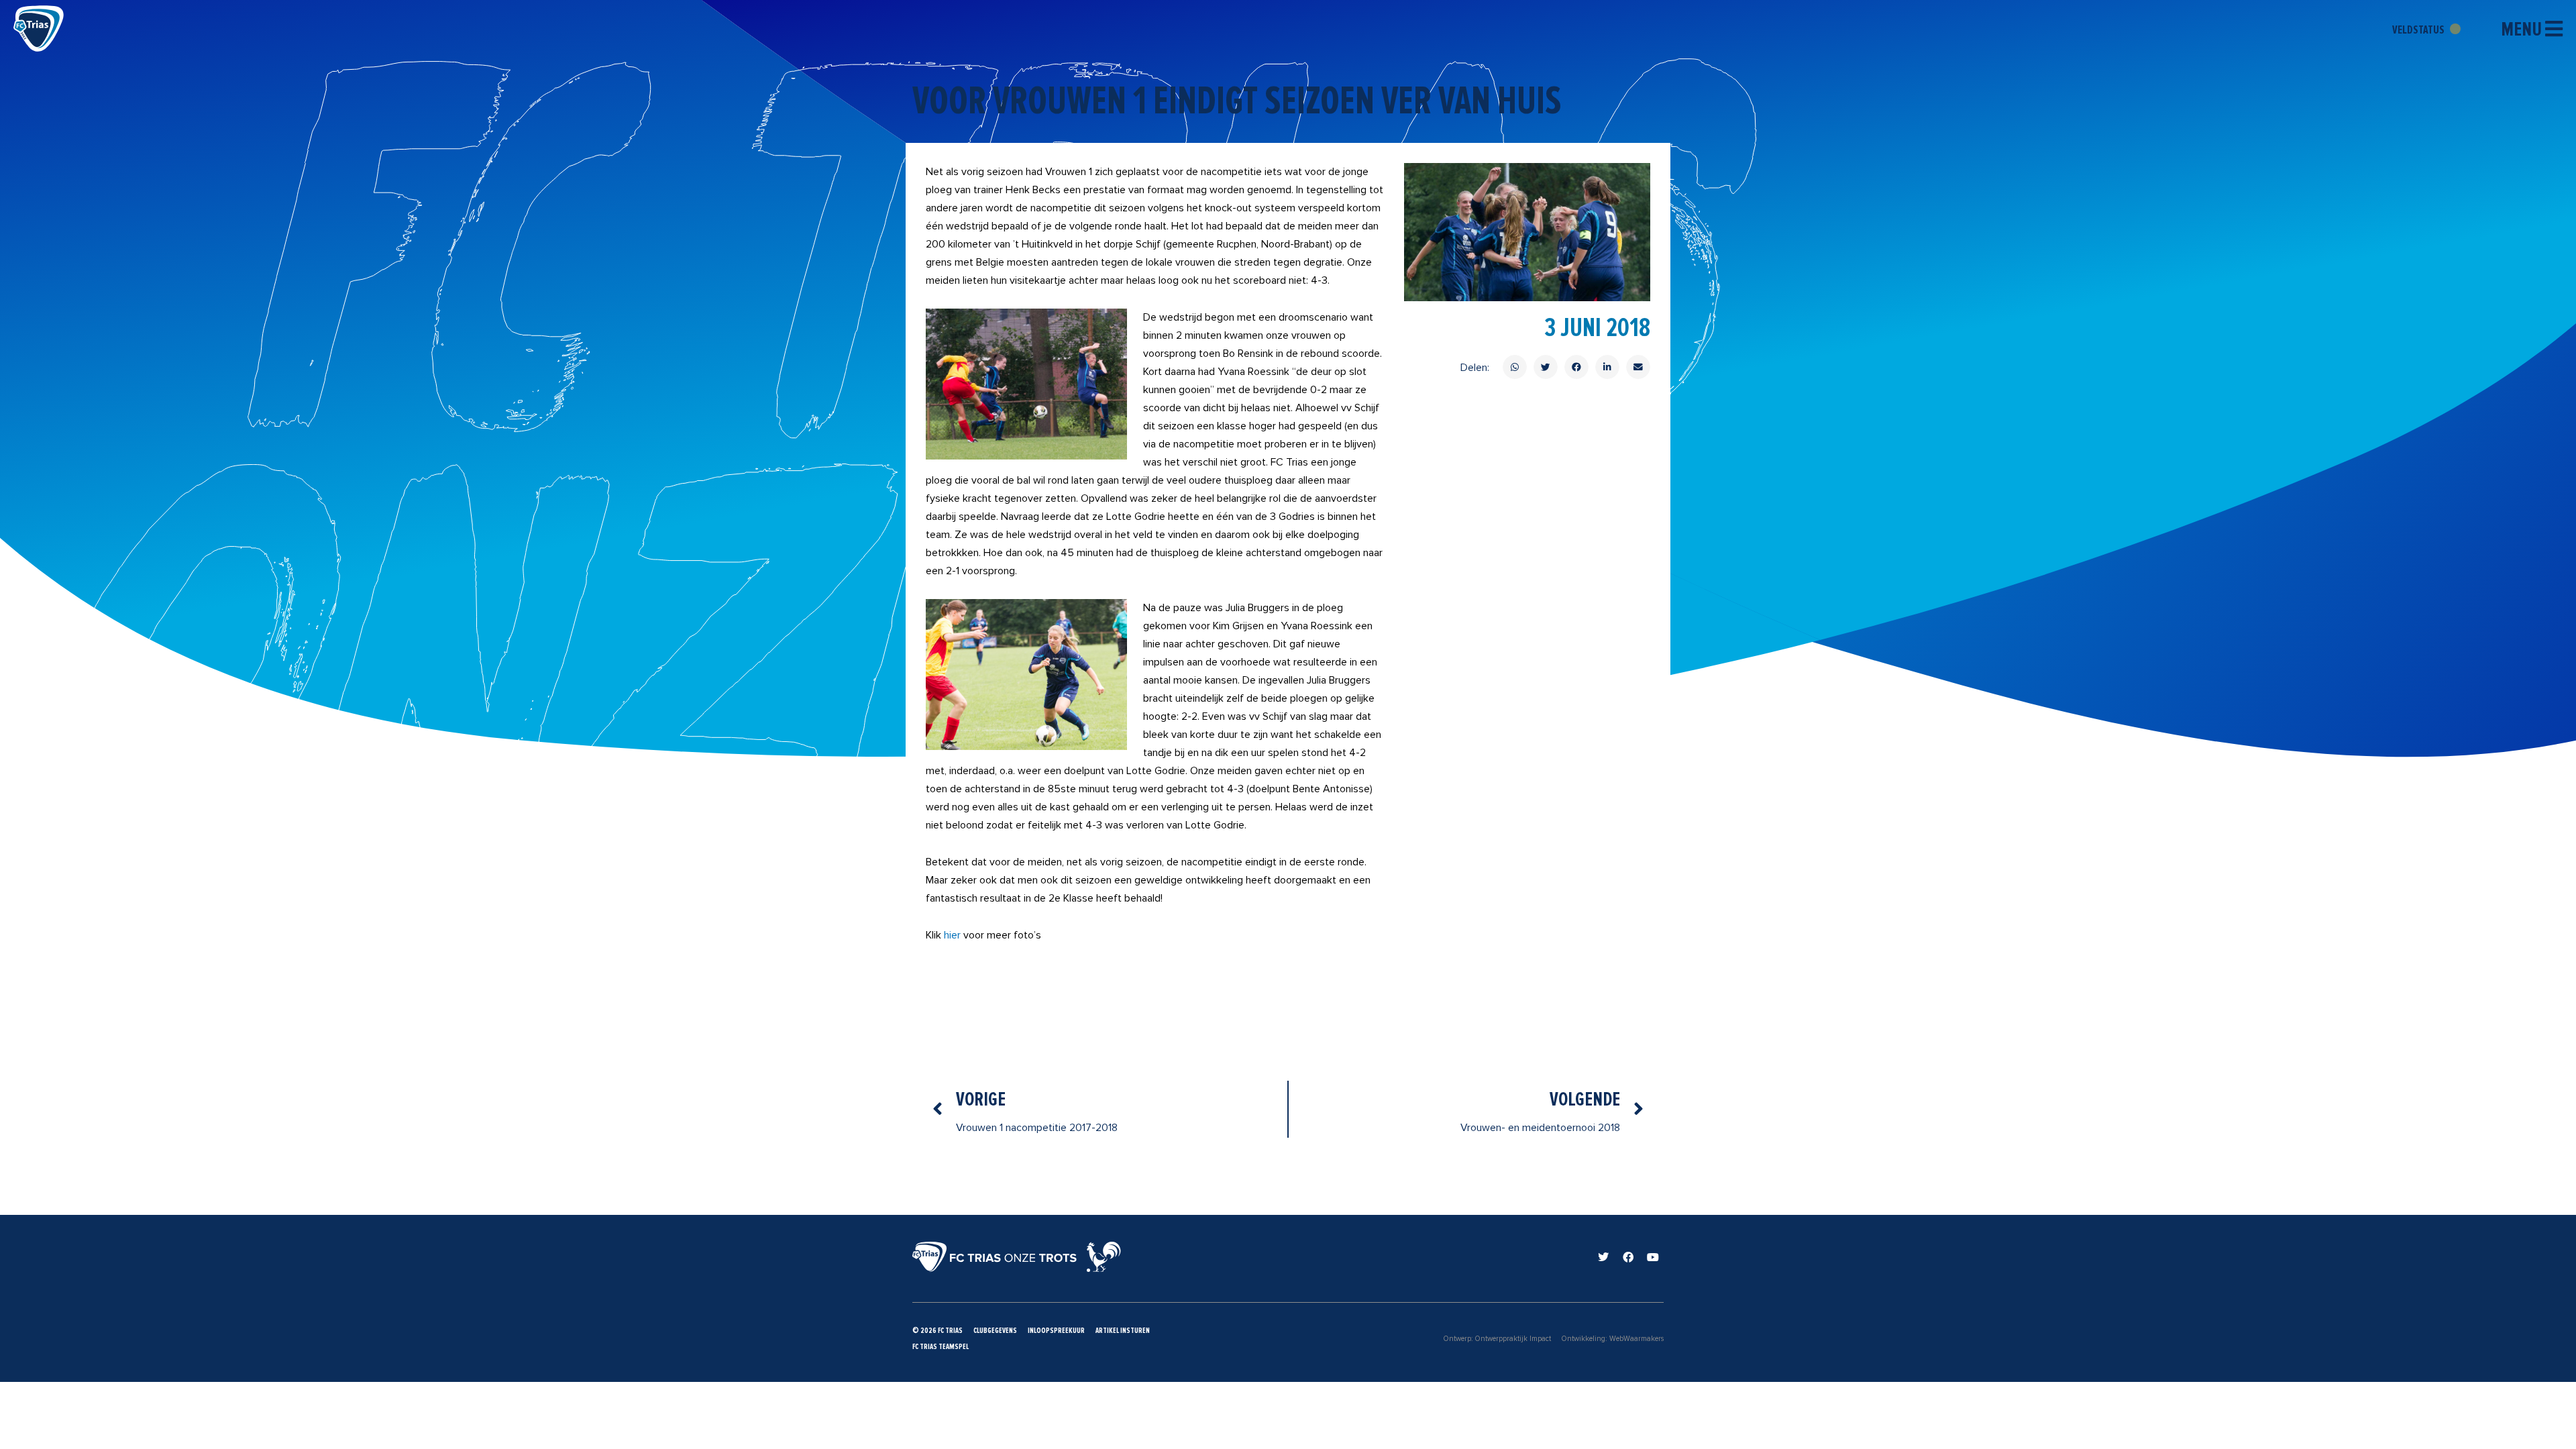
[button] (1515, 367)
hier (952, 935)
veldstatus (2419, 30)
